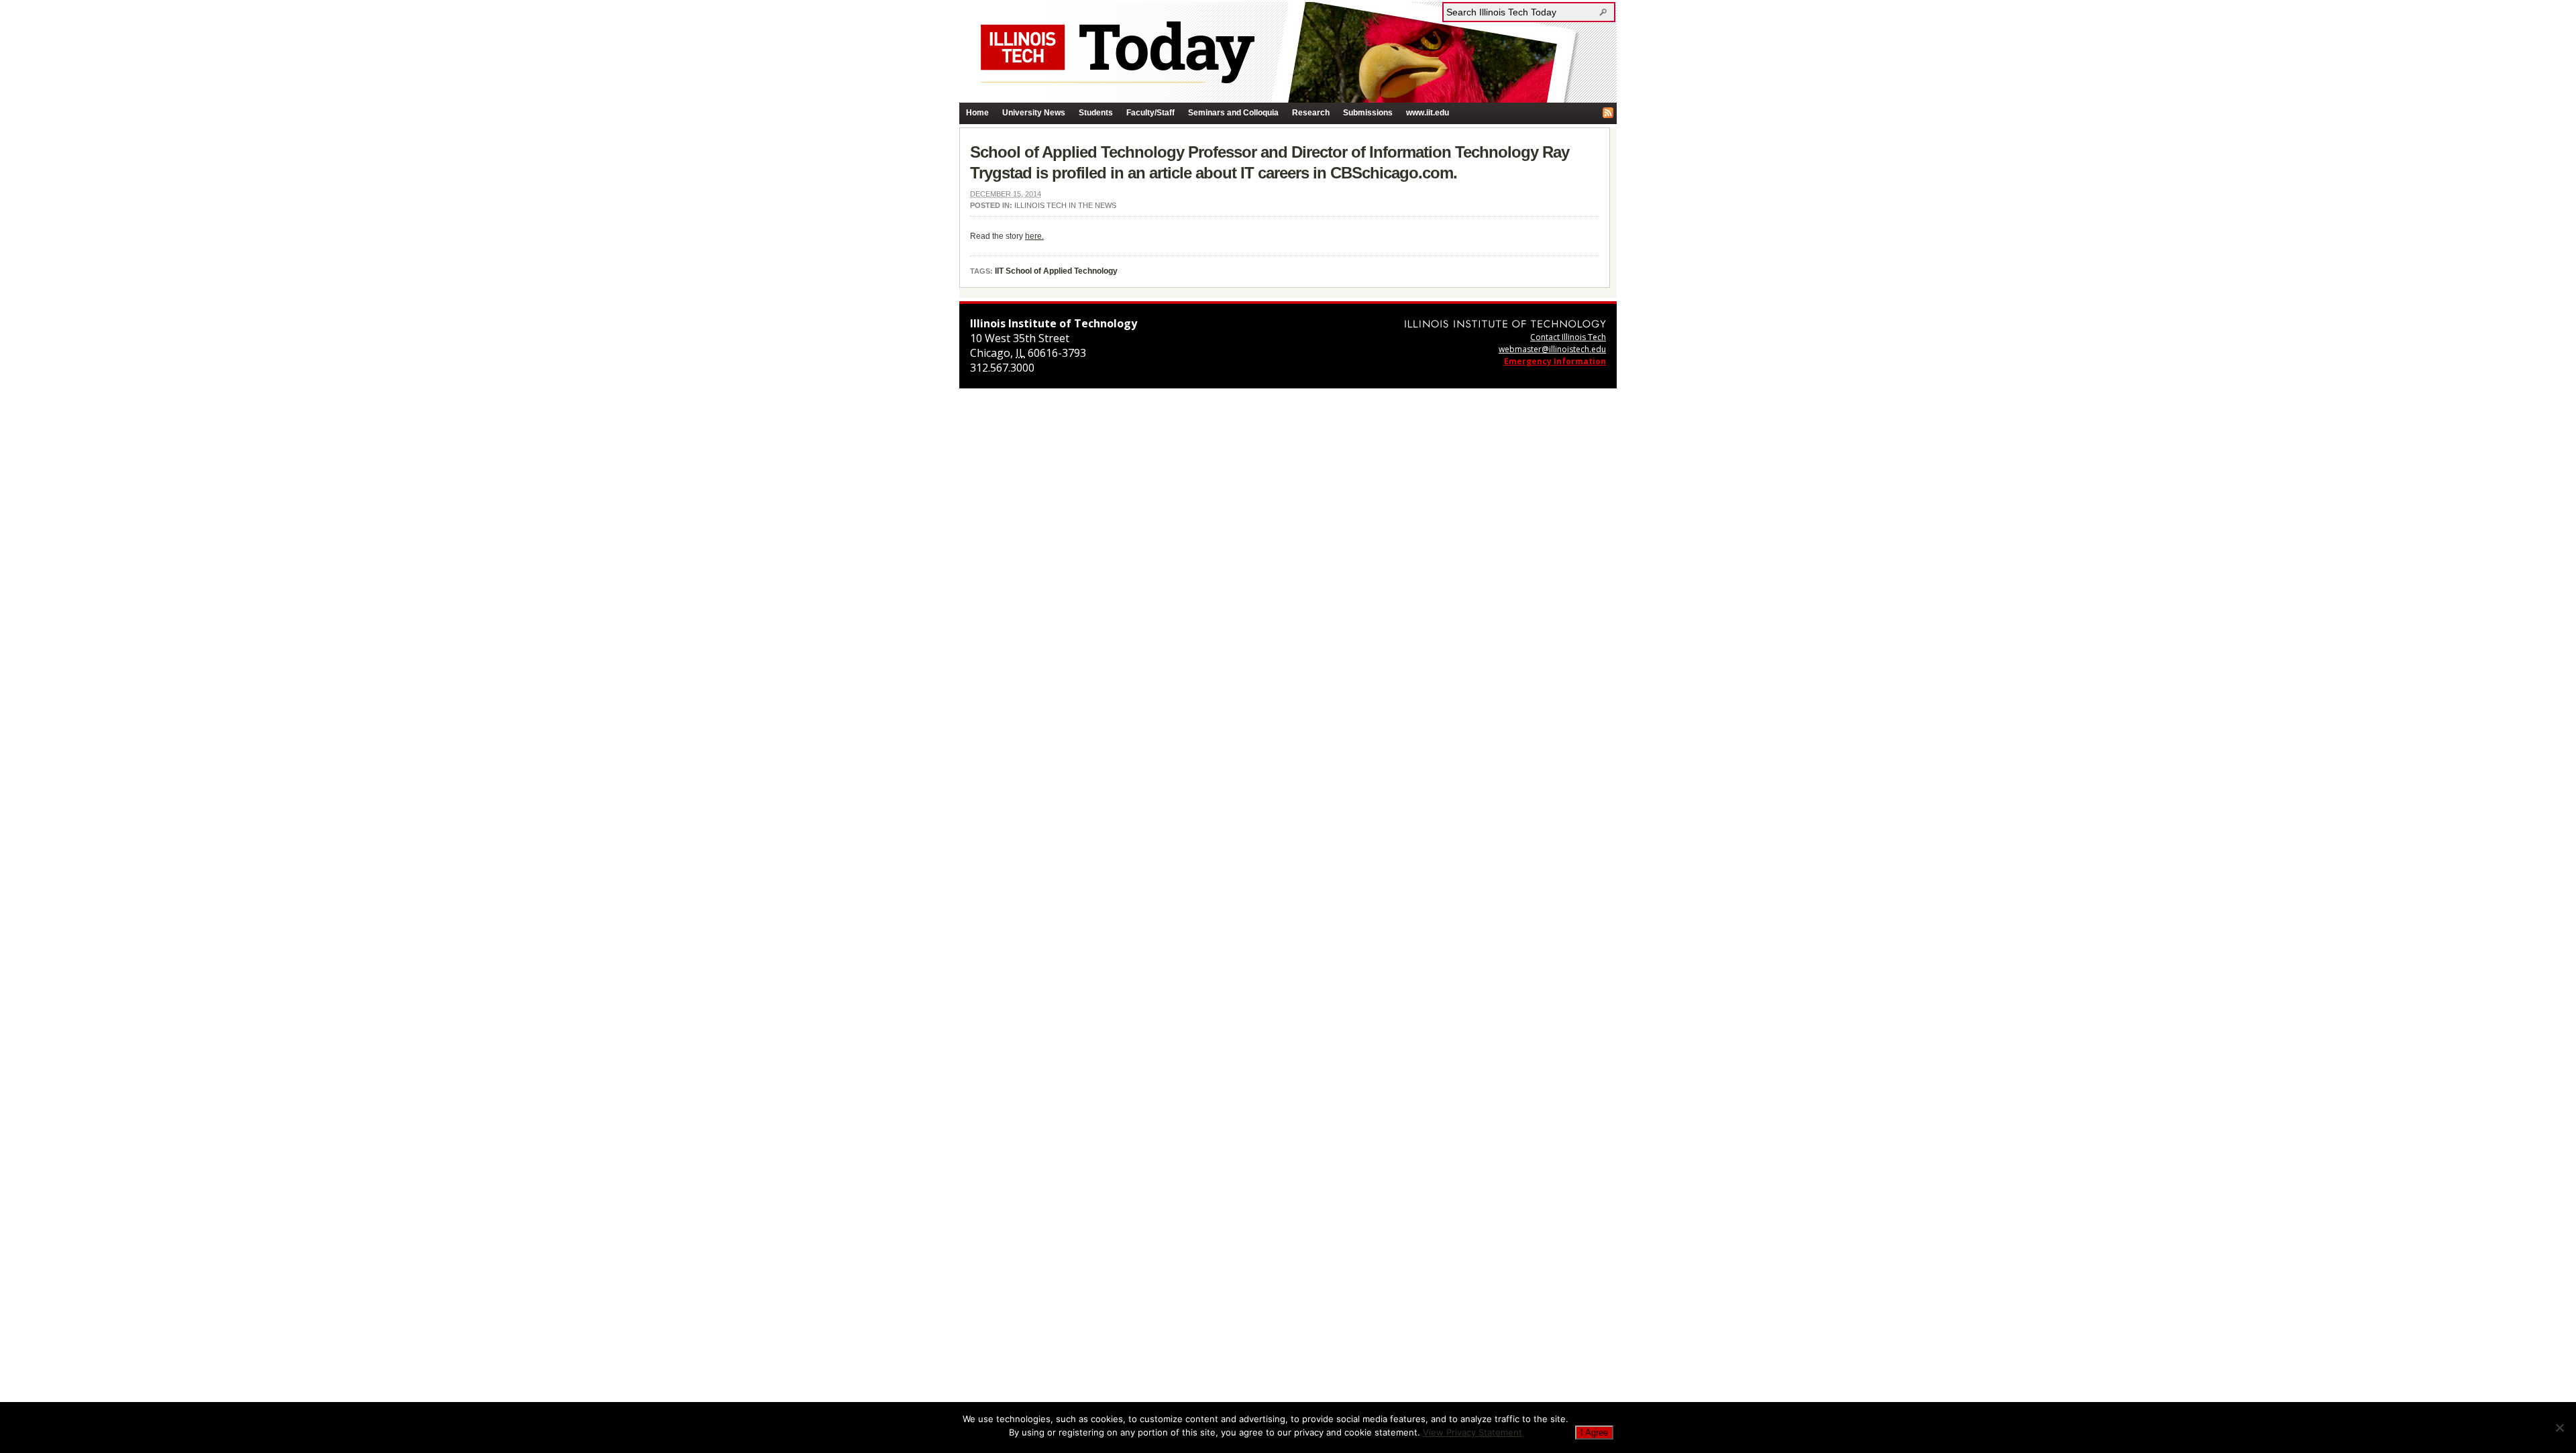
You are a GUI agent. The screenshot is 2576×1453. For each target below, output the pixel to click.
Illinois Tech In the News (1065, 205)
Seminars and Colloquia (1233, 113)
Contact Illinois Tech (1568, 337)
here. (1034, 236)
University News (1034, 113)
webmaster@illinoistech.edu (1552, 349)
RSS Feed (1608, 113)
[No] (2559, 1428)
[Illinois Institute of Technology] (1505, 324)
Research (1311, 113)
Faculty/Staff (1150, 113)
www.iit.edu (1428, 113)
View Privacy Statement (1472, 1432)
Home (977, 113)
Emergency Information (1555, 361)
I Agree (1594, 1433)
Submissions (1368, 113)
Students (1096, 113)
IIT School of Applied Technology (1056, 271)
